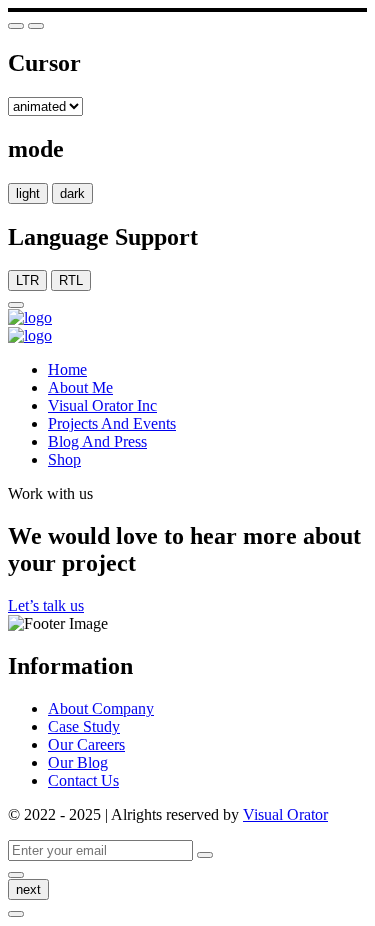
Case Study (84, 726)
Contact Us (83, 780)
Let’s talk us (46, 605)
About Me (80, 387)
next (28, 889)
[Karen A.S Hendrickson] (30, 317)
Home (67, 369)
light (28, 193)
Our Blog (78, 762)
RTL (71, 280)
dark (72, 193)
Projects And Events (112, 423)
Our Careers (86, 744)
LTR (27, 280)
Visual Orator (285, 814)
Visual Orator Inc (102, 405)
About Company (101, 708)
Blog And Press (97, 441)
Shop (64, 459)
